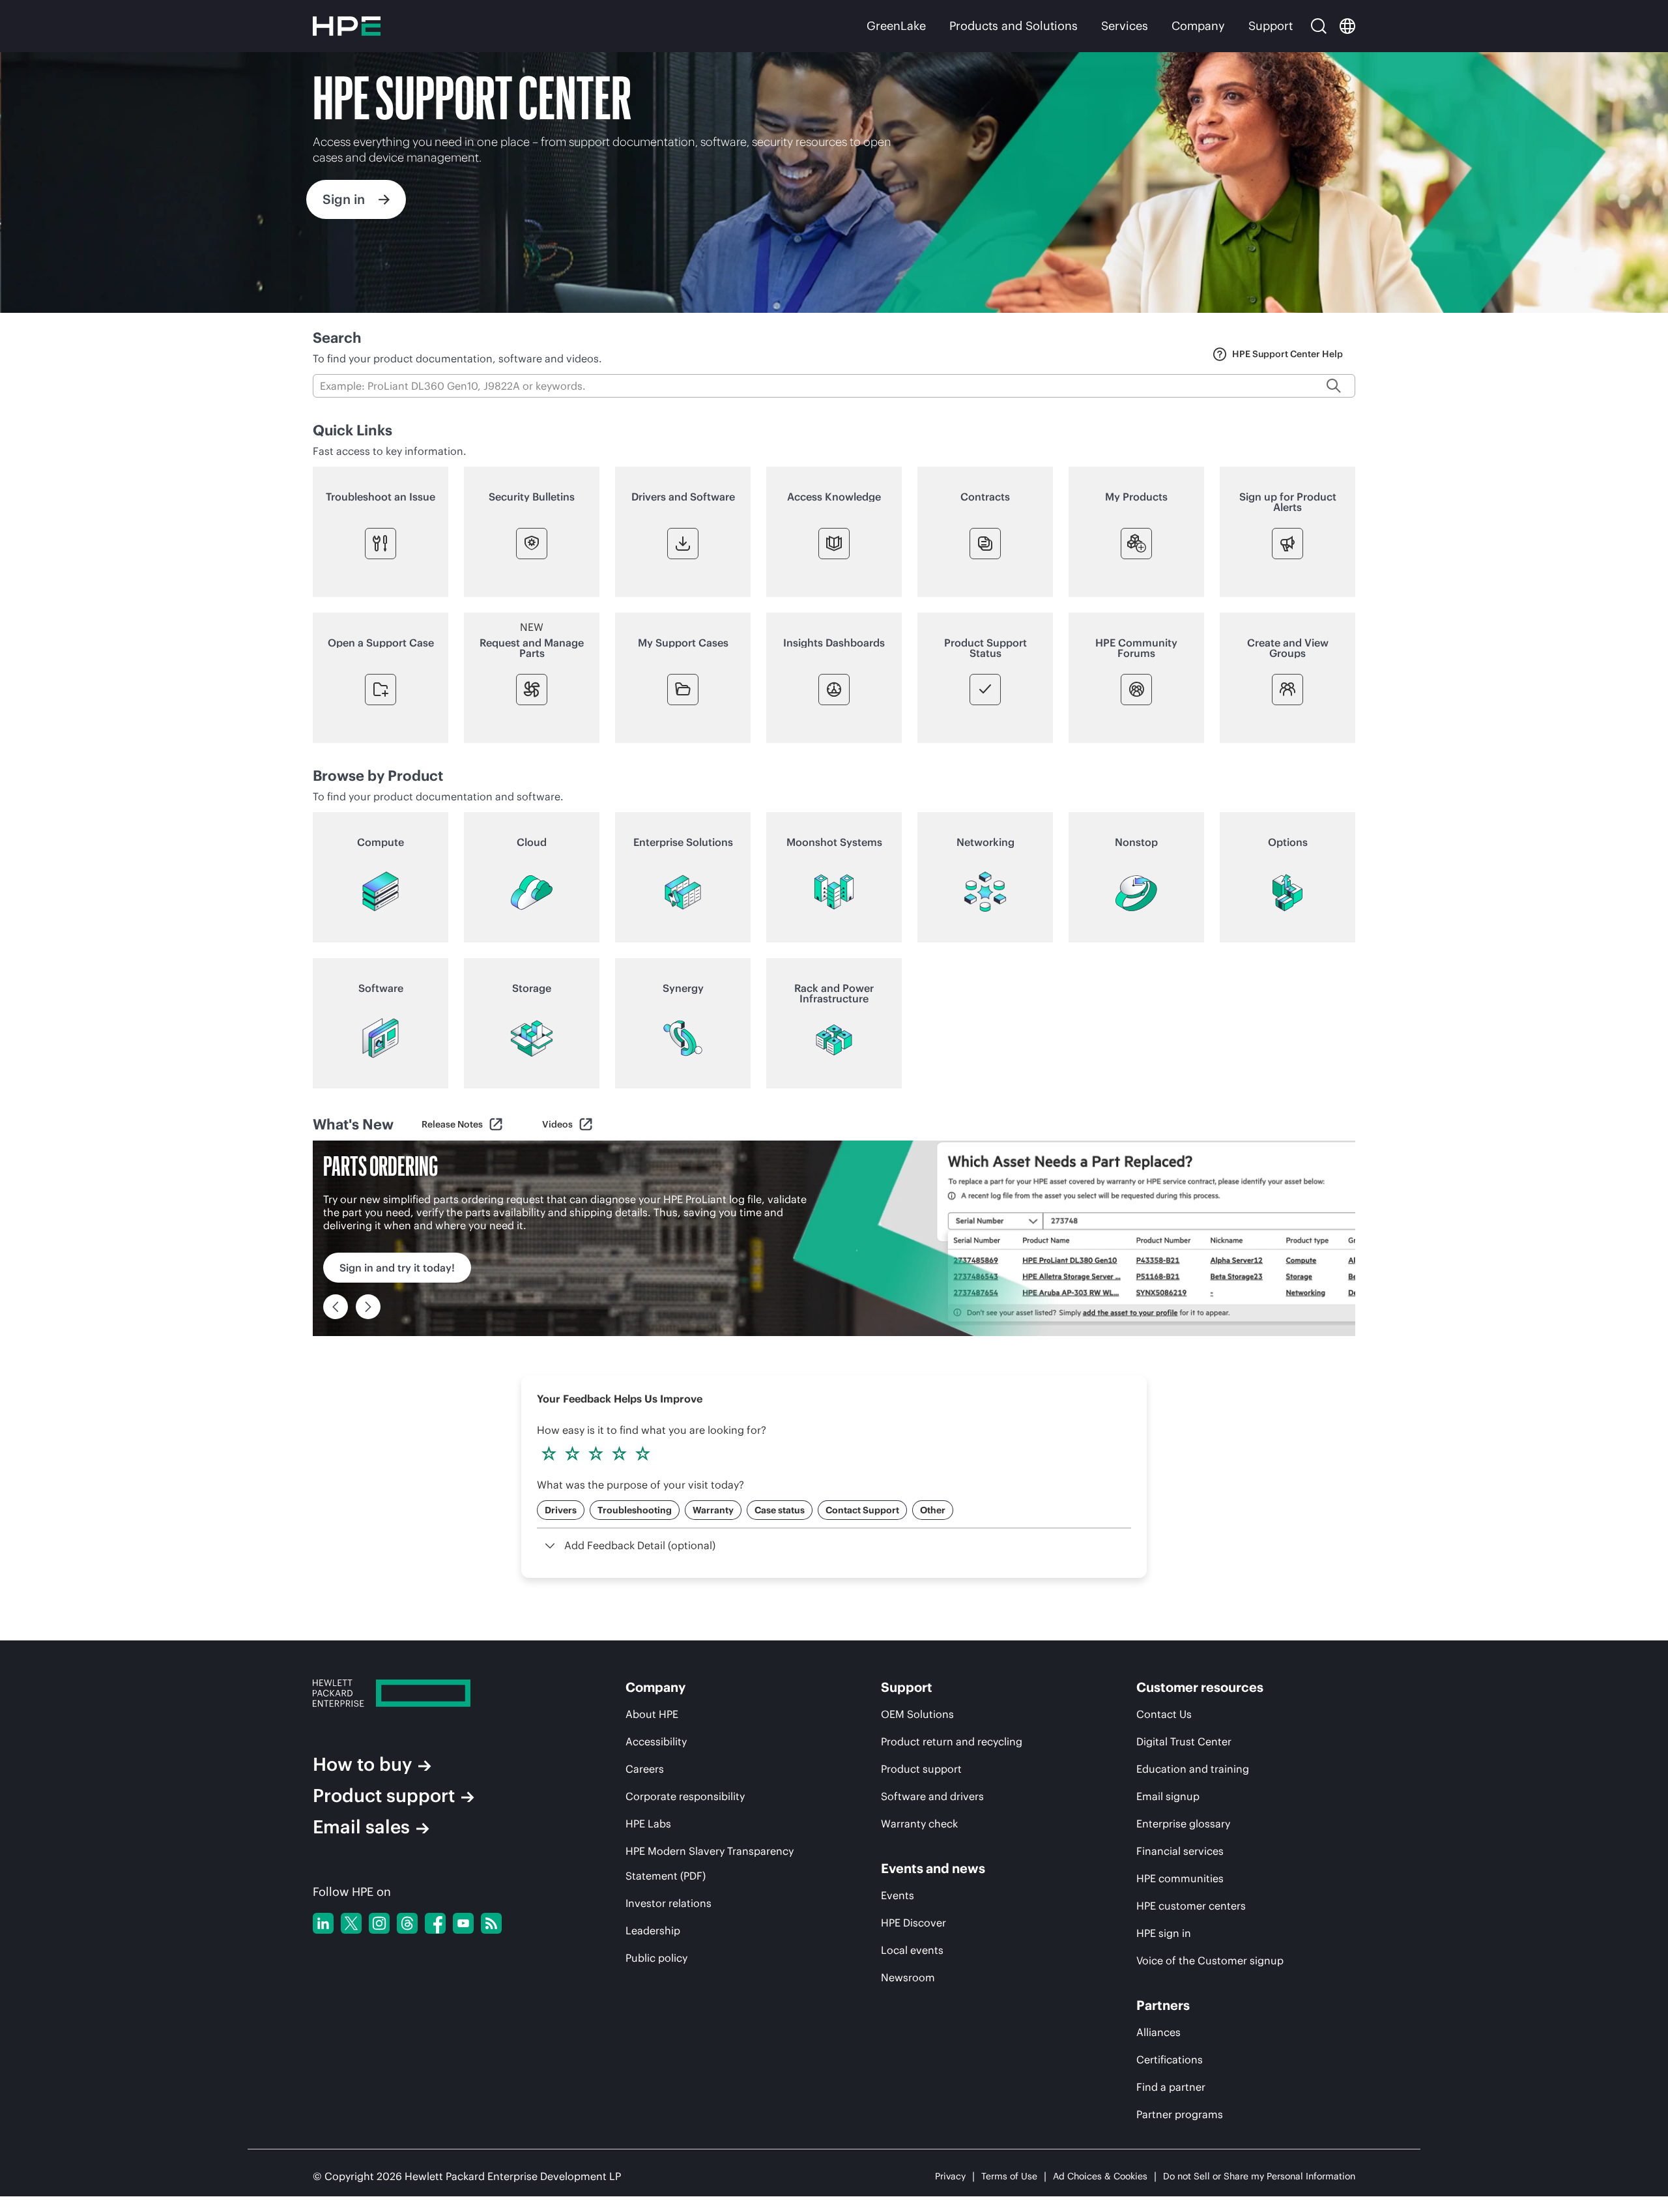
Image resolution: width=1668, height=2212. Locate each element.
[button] (691, 2108)
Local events (912, 1950)
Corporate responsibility (685, 1796)
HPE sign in (1164, 1933)
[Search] (1319, 26)
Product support (384, 1796)
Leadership (653, 1930)
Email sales (361, 1827)
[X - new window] (351, 1923)
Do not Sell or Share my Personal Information (1259, 2176)
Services (1125, 26)
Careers (645, 1769)
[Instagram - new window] (379, 1923)
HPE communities (1180, 1878)
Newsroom (908, 1977)
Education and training (1193, 1769)
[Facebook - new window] (435, 1923)
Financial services (1180, 1851)
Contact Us (1164, 1714)
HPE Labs (648, 1824)
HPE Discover (913, 1923)
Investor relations (669, 1903)
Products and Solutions (1014, 26)
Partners (1163, 2005)
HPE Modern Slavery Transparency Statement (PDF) (710, 1863)
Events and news (933, 1869)
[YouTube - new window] (463, 1923)
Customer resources (1200, 1687)
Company (1198, 26)
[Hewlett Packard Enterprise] (347, 26)
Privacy (950, 2176)
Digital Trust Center (1184, 1741)
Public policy (656, 1958)
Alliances (1158, 2032)
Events (898, 1895)
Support (1271, 26)
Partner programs (1180, 2114)
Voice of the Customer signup (1210, 1960)
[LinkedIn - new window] (323, 1923)
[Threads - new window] (407, 1923)
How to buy (362, 1764)
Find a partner (1171, 2087)
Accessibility (656, 1741)
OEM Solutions (917, 1714)
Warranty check (919, 1824)
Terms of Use (1009, 2176)
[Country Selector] (1347, 26)
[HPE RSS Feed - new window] (491, 1923)
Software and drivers (932, 1796)
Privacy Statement (150, 2138)
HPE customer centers (1191, 1906)
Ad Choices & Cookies (1100, 2176)
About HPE (652, 1714)
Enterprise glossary (1183, 1824)
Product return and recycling (952, 1741)
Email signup (1168, 1796)
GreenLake (896, 26)
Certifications (1170, 2059)
